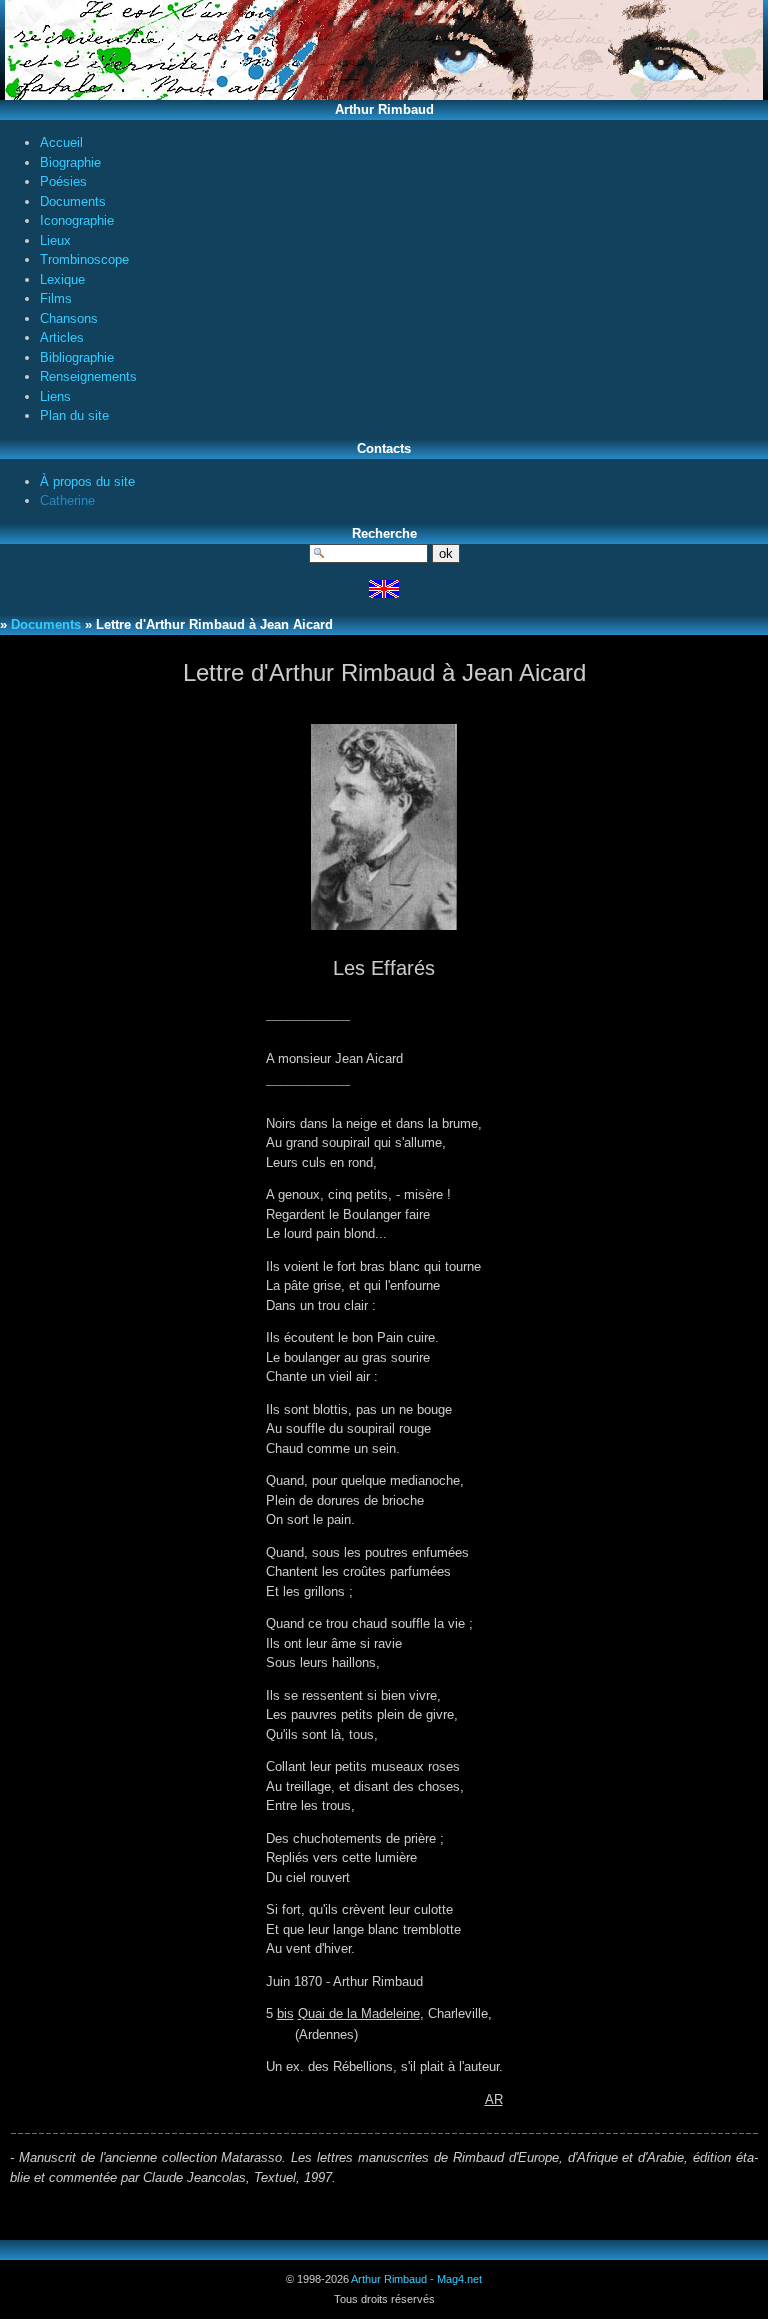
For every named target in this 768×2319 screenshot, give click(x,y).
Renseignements (88, 376)
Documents (73, 201)
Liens (55, 396)
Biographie (70, 162)
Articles (62, 337)
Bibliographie (77, 357)
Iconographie (77, 220)
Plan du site (74, 415)
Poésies (63, 181)
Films (56, 298)
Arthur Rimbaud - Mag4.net (416, 2279)
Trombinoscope (84, 259)
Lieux (55, 240)
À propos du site (87, 481)
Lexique (62, 279)
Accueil (61, 142)
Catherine (67, 500)
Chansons (69, 318)
